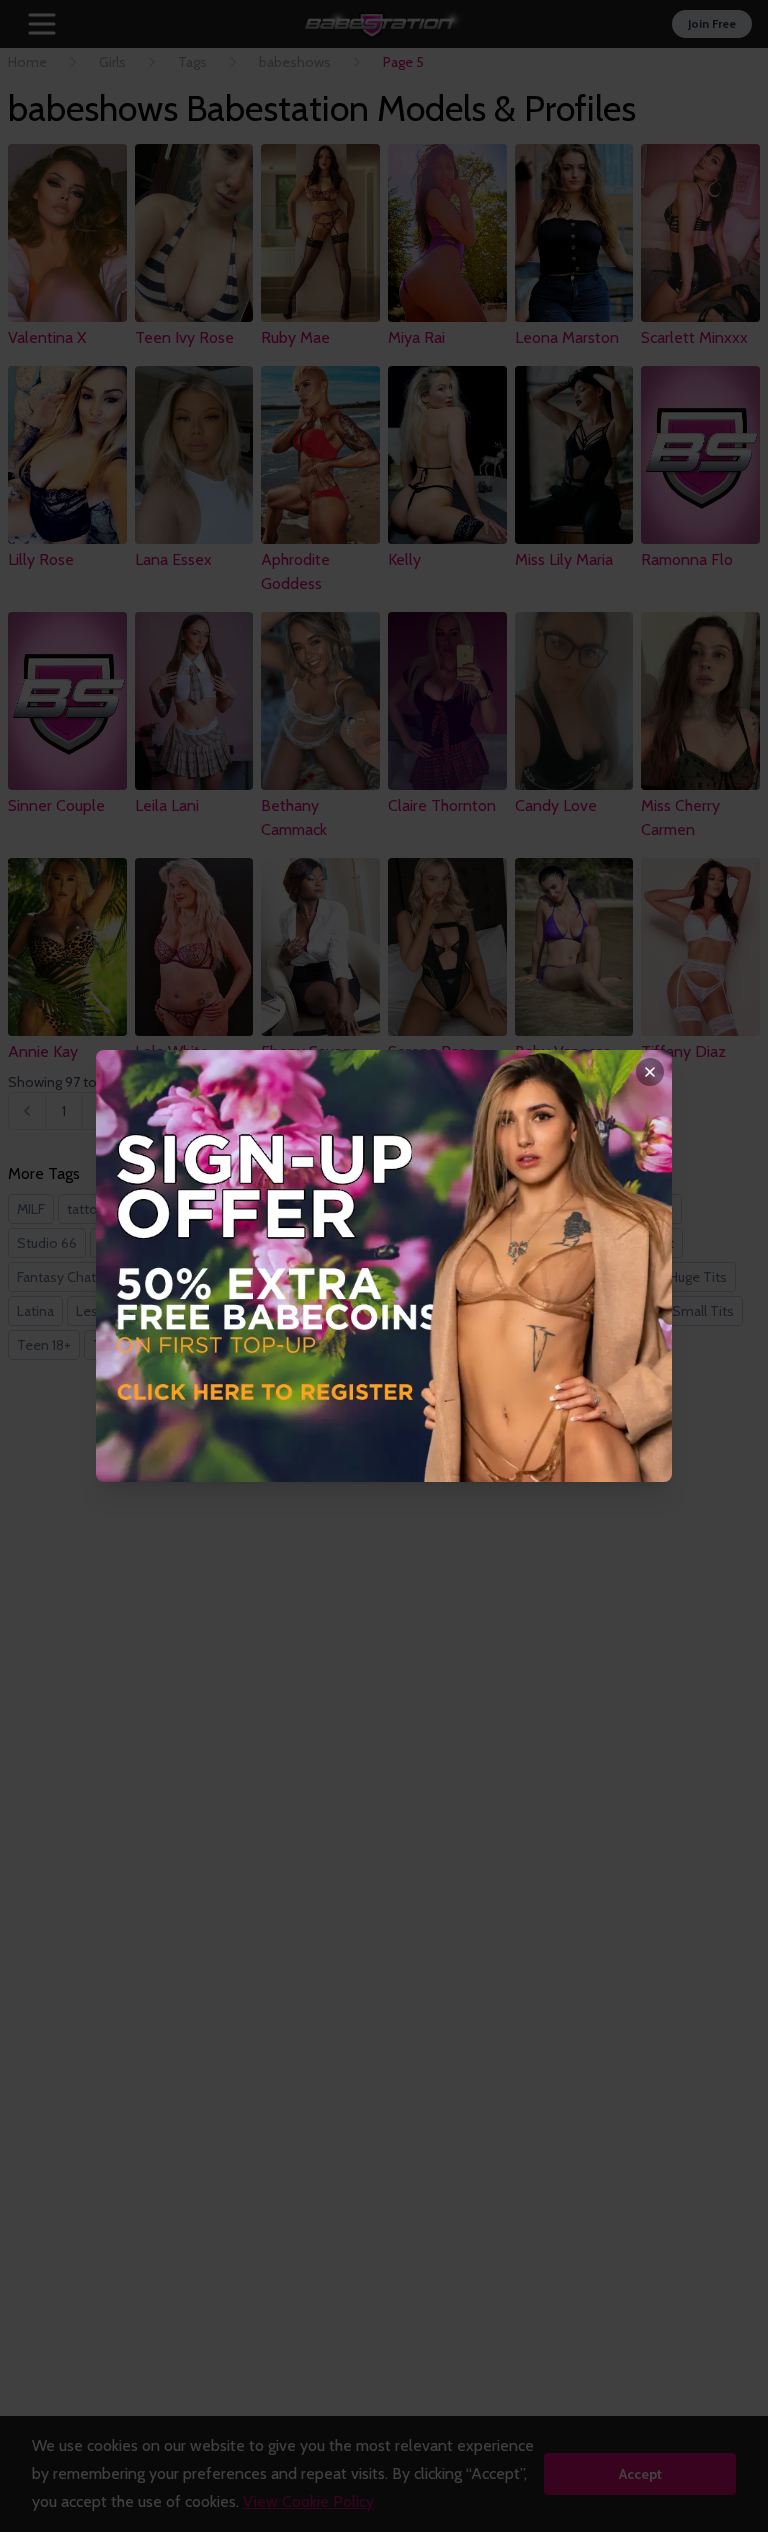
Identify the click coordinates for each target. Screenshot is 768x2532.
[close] (650, 1072)
